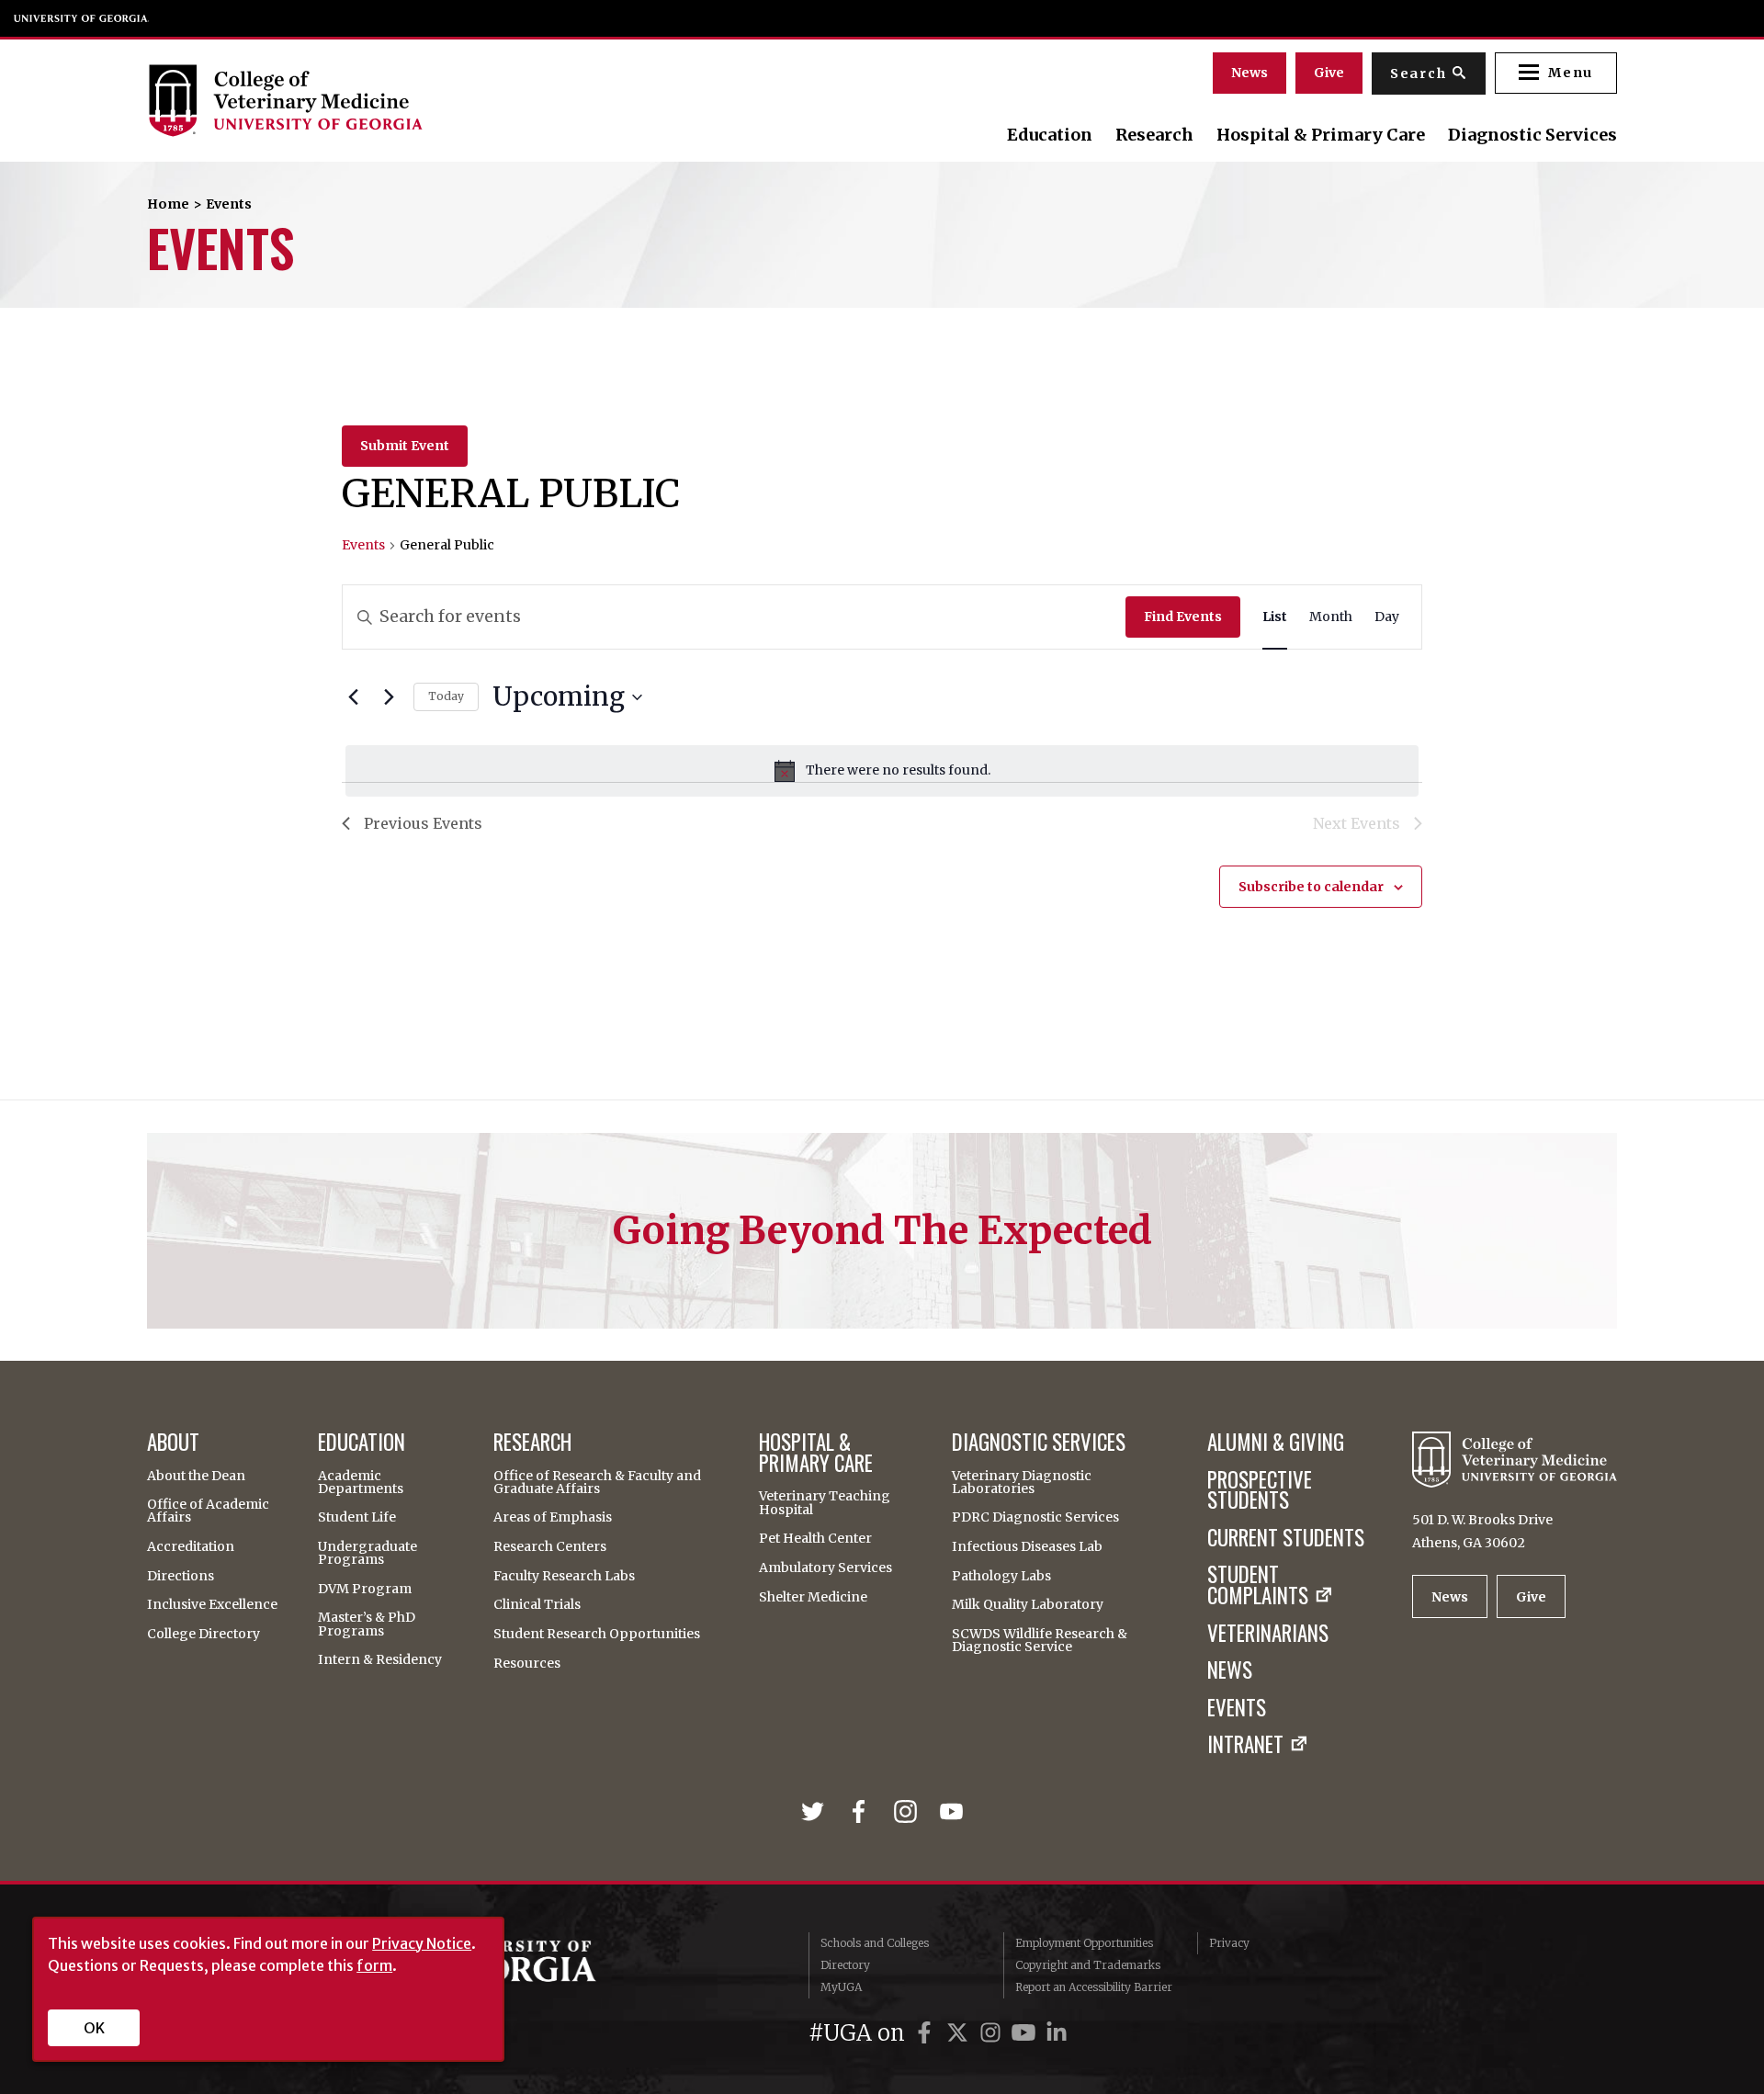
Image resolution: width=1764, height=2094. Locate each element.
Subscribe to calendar (1311, 887)
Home (168, 204)
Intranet (1245, 1744)
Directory (845, 1965)
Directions (181, 1576)
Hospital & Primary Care (1321, 135)
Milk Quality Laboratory (1028, 1604)
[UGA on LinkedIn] (1057, 2033)
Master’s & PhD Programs (367, 1624)
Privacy (1229, 1943)
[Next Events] (389, 697)
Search (1419, 74)
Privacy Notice (422, 1943)
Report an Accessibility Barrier (1094, 1987)
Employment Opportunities (1084, 1943)
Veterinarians (1268, 1633)
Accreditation (191, 1546)
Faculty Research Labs (564, 1576)
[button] (1556, 73)
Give (1329, 73)
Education (1050, 135)
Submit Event (405, 446)
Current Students (1286, 1538)
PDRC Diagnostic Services (1035, 1517)
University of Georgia (82, 18)
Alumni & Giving (1276, 1442)
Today (446, 696)
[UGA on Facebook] (927, 2033)
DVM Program (365, 1589)
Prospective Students (1260, 1490)
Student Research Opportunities (597, 1634)
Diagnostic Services (1532, 135)
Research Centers (550, 1546)
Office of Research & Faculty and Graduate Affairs (597, 1482)
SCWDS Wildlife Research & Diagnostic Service (1040, 1640)
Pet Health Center (815, 1538)
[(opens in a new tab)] (816, 1811)
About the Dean (196, 1476)
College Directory (204, 1634)
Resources (527, 1663)
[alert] (882, 771)
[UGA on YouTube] (1026, 2033)
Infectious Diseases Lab (1027, 1546)
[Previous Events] (353, 697)
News (1249, 73)
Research (1154, 135)
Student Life (357, 1517)
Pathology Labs (1001, 1576)
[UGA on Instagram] (993, 2033)
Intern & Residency (380, 1659)
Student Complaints (1258, 1585)
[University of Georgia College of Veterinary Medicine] (370, 100)
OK (94, 2028)
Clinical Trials (537, 1604)
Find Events (1183, 617)
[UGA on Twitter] (960, 2033)
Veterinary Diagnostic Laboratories (1022, 1482)
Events (363, 545)
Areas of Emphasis (553, 1517)
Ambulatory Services (825, 1568)
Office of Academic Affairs (208, 1511)
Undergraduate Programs (367, 1553)
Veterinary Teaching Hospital (825, 1502)
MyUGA (841, 1987)
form (374, 1965)
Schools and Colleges (875, 1943)
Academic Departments (361, 1482)
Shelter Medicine (813, 1597)
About (173, 1442)
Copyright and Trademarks (1088, 1965)
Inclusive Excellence (212, 1604)
